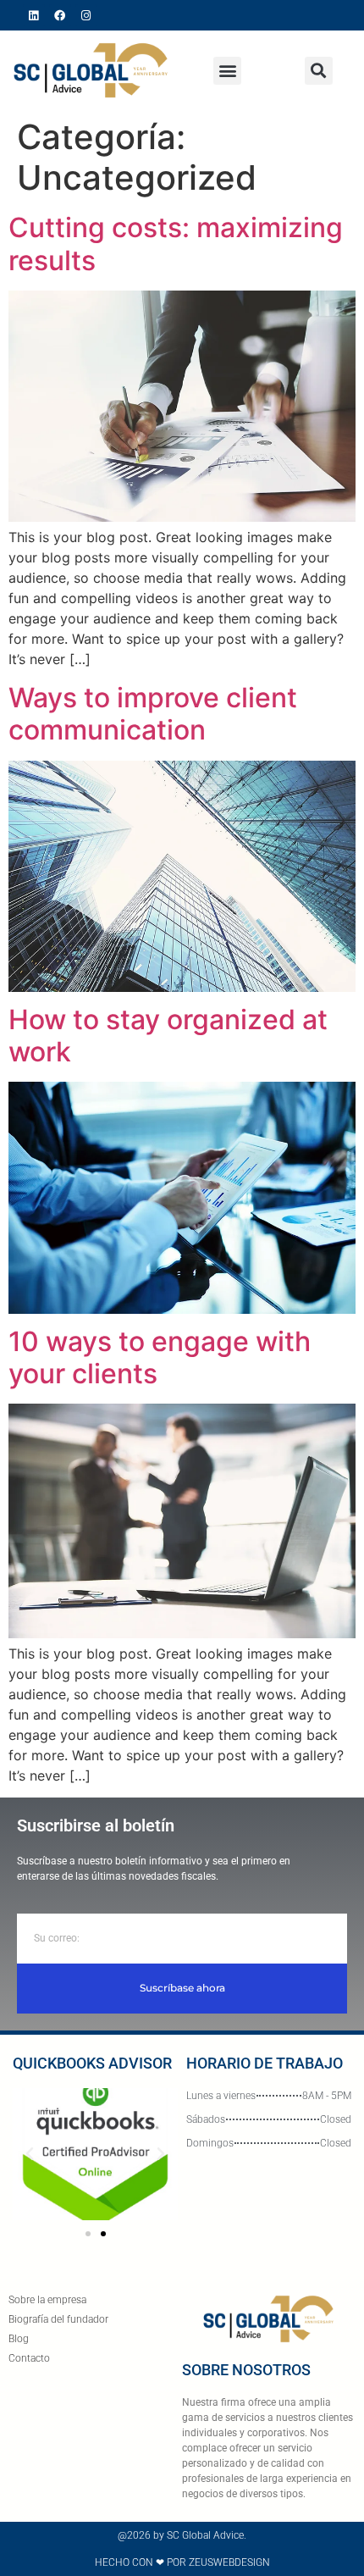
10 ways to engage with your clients (160, 1357)
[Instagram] (86, 15)
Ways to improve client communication (153, 714)
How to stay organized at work (168, 1036)
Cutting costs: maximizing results (176, 244)
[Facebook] (60, 15)
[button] (227, 71)
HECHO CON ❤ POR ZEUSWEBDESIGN (182, 2562)
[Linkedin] (34, 15)
